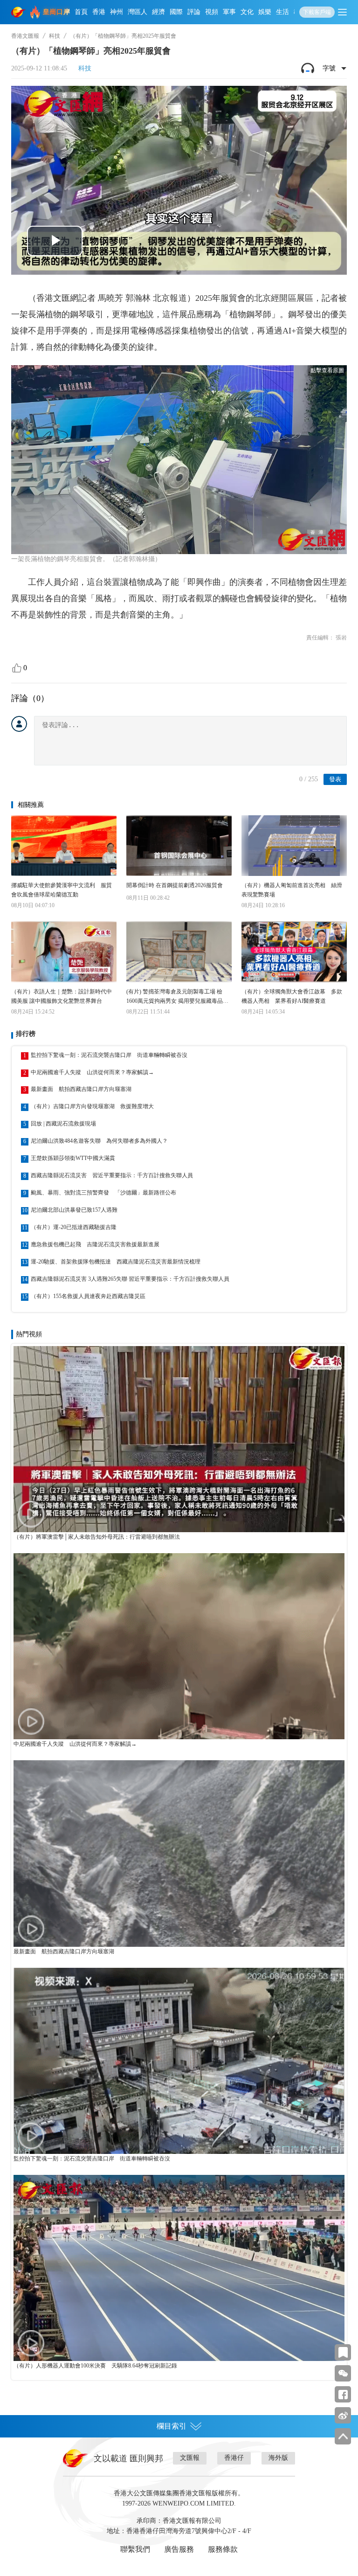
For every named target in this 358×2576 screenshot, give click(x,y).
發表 (335, 779)
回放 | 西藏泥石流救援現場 (63, 1124)
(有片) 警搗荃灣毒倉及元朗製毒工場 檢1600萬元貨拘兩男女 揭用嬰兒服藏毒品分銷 (177, 997)
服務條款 (223, 2549)
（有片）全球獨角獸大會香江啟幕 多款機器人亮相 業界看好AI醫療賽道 (292, 996)
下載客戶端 (317, 12)
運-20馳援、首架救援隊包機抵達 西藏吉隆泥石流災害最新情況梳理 (116, 1262)
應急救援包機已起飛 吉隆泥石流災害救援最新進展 (95, 1244)
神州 (117, 12)
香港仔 (234, 2458)
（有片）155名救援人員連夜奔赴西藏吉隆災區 (88, 1296)
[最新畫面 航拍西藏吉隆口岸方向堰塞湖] (179, 1853)
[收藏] (343, 2352)
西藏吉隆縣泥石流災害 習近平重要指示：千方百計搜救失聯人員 (112, 1175)
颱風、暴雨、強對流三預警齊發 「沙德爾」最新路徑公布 (103, 1193)
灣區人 (138, 12)
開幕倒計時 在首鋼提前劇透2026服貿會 (175, 885)
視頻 (212, 12)
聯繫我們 (135, 2549)
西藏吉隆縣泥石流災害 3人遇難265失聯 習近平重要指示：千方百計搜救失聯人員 (130, 1279)
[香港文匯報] (19, 12)
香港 (99, 12)
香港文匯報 (25, 36)
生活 (282, 12)
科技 (55, 36)
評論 (194, 12)
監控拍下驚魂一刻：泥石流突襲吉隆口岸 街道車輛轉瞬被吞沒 (109, 1055)
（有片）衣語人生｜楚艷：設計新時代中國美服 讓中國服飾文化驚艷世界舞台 (62, 996)
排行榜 (26, 1034)
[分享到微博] (343, 2415)
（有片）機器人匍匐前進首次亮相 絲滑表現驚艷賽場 (292, 890)
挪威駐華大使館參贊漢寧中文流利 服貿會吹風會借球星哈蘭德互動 (62, 890)
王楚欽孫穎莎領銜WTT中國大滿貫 (73, 1158)
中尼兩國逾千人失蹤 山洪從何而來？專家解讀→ (92, 1072)
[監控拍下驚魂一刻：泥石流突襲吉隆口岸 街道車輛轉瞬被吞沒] (179, 2061)
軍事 (229, 12)
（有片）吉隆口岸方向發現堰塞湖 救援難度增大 (92, 1106)
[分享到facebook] (343, 2394)
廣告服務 (179, 2549)
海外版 (278, 2458)
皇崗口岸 (56, 12)
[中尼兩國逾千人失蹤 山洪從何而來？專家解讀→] (179, 1646)
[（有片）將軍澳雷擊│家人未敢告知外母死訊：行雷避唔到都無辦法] (179, 1439)
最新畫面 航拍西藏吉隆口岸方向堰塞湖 (81, 1089)
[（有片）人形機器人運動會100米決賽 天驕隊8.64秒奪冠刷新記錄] (179, 2268)
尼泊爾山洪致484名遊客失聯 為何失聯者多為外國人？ (99, 1141)
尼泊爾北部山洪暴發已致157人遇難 (74, 1210)
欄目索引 (172, 2426)
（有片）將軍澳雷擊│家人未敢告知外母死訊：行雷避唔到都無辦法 (97, 1537)
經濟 (158, 12)
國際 (176, 12)
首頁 (81, 12)
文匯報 (190, 2458)
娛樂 (265, 12)
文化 (247, 12)
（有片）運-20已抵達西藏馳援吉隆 (74, 1227)
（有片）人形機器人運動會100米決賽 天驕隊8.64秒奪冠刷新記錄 (95, 2366)
